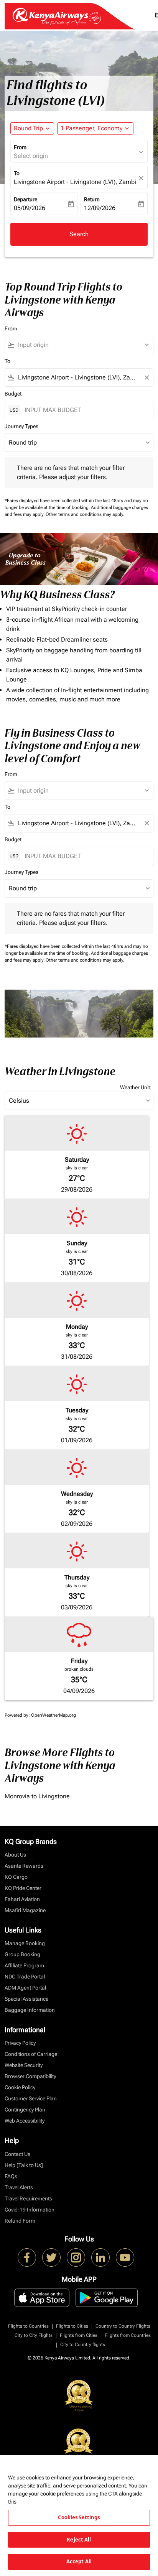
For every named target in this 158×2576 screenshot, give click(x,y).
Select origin (31, 156)
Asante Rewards (24, 1866)
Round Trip (28, 128)
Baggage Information (30, 2010)
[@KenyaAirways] (51, 2257)
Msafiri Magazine (25, 1910)
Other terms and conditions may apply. (85, 514)
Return (92, 199)
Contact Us (17, 2154)
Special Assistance (26, 1999)
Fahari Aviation (22, 1899)
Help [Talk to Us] (24, 2165)
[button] (95, 128)
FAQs (11, 2176)
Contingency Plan (25, 2110)
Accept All (79, 2561)
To (17, 173)
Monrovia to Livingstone (37, 1796)
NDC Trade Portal (25, 1977)
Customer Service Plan (31, 2098)
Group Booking (22, 1954)
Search (79, 234)
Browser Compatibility (30, 2076)
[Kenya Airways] (27, 2257)
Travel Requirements (28, 2198)
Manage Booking (25, 1943)
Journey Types (21, 426)
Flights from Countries (128, 2335)
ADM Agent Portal (25, 1988)
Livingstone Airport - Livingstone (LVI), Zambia (75, 182)
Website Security (24, 2065)
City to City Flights (34, 2335)
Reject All (79, 2540)
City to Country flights (83, 2345)
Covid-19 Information (30, 2210)
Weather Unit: (136, 1087)
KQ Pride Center (23, 1888)
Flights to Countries (28, 2326)
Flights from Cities (79, 2335)
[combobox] (82, 345)
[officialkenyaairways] (76, 2257)
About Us (15, 1855)
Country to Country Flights (123, 2326)
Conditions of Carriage (31, 2054)
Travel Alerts (19, 2187)
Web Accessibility (25, 2121)
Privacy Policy (20, 2043)
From (20, 147)
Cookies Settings (79, 2517)
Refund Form (20, 2221)
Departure (26, 199)
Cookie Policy (20, 2087)
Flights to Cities (72, 2326)
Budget (13, 394)
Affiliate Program (24, 1965)
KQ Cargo (16, 1877)
